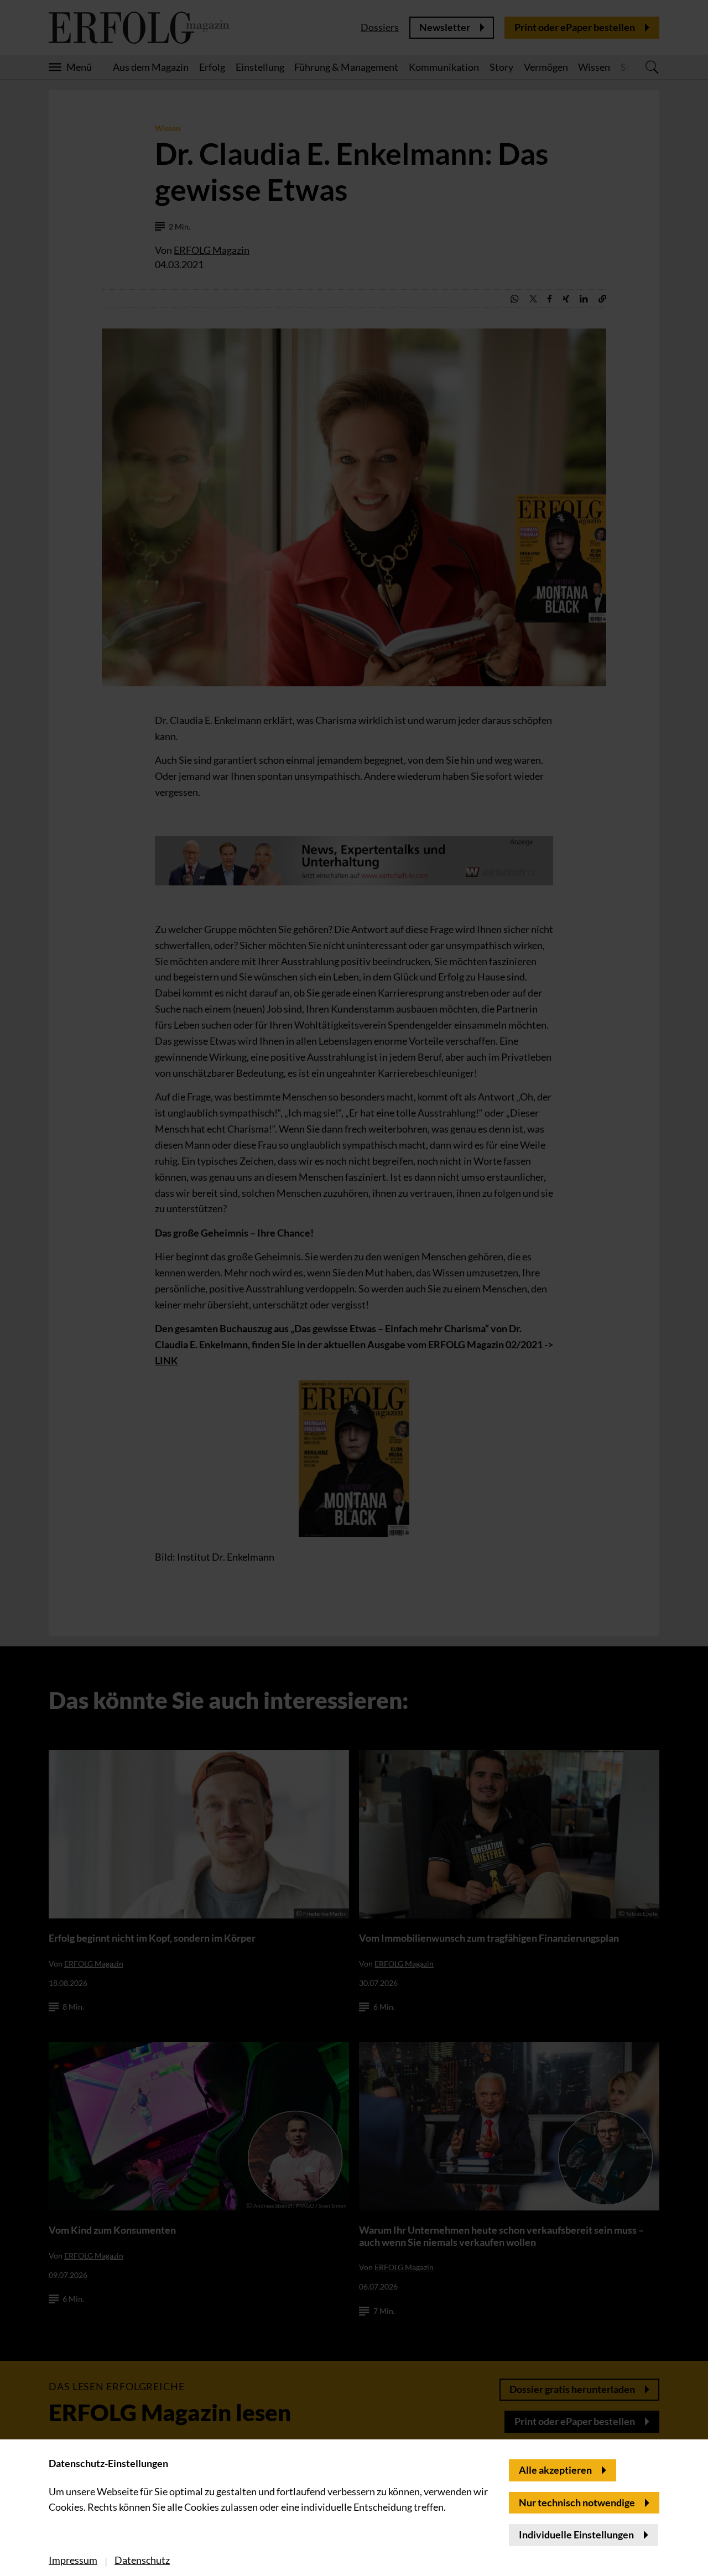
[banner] (354, 1288)
